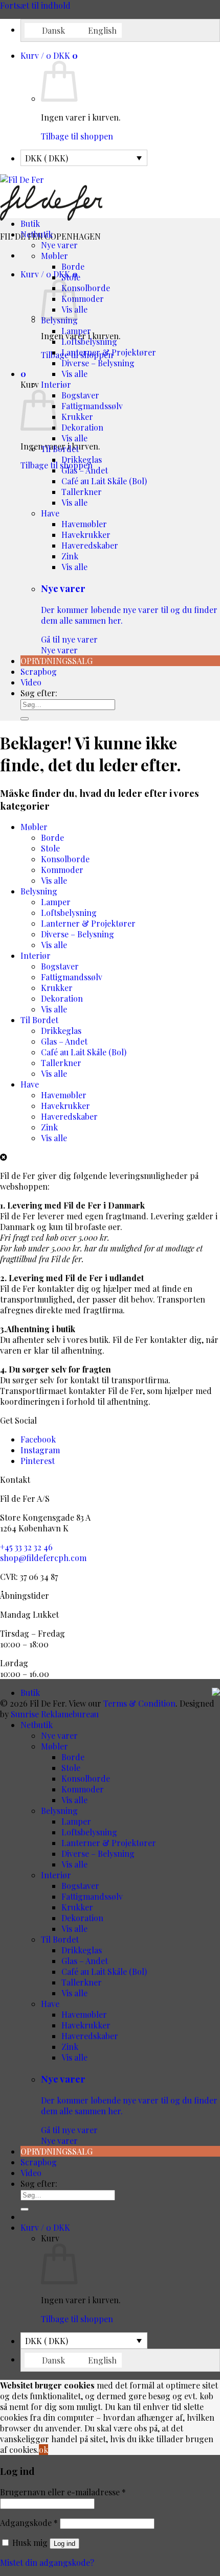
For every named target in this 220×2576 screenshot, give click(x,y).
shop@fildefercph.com (43, 1558)
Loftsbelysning (89, 341)
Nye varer (59, 245)
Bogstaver (80, 395)
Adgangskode (29, 2523)
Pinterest (38, 1461)
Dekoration (82, 427)
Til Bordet (60, 449)
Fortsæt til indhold (35, 5)
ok (43, 2450)
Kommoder (83, 299)
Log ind (64, 2544)
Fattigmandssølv (92, 406)
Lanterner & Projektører (109, 352)
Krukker (77, 417)
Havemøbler (84, 524)
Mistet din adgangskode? (47, 2562)
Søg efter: (39, 693)
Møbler (54, 256)
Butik (30, 223)
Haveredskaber (90, 545)
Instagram (40, 1450)
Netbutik (37, 234)
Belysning (39, 891)
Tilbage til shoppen (77, 136)
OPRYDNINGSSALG (57, 661)
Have (50, 513)
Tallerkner (82, 492)
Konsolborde (86, 288)
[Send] (25, 719)
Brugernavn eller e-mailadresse (63, 2492)
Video (31, 682)
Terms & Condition (139, 1703)
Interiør (56, 384)
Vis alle (74, 374)
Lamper (76, 331)
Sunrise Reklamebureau (55, 1714)
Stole (71, 277)
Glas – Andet (85, 470)
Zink (70, 556)
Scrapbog (39, 671)
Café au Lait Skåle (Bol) (104, 481)
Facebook (38, 1439)
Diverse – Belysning (98, 363)
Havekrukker (86, 535)
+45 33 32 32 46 (26, 1547)
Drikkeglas (82, 459)
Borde (73, 266)
